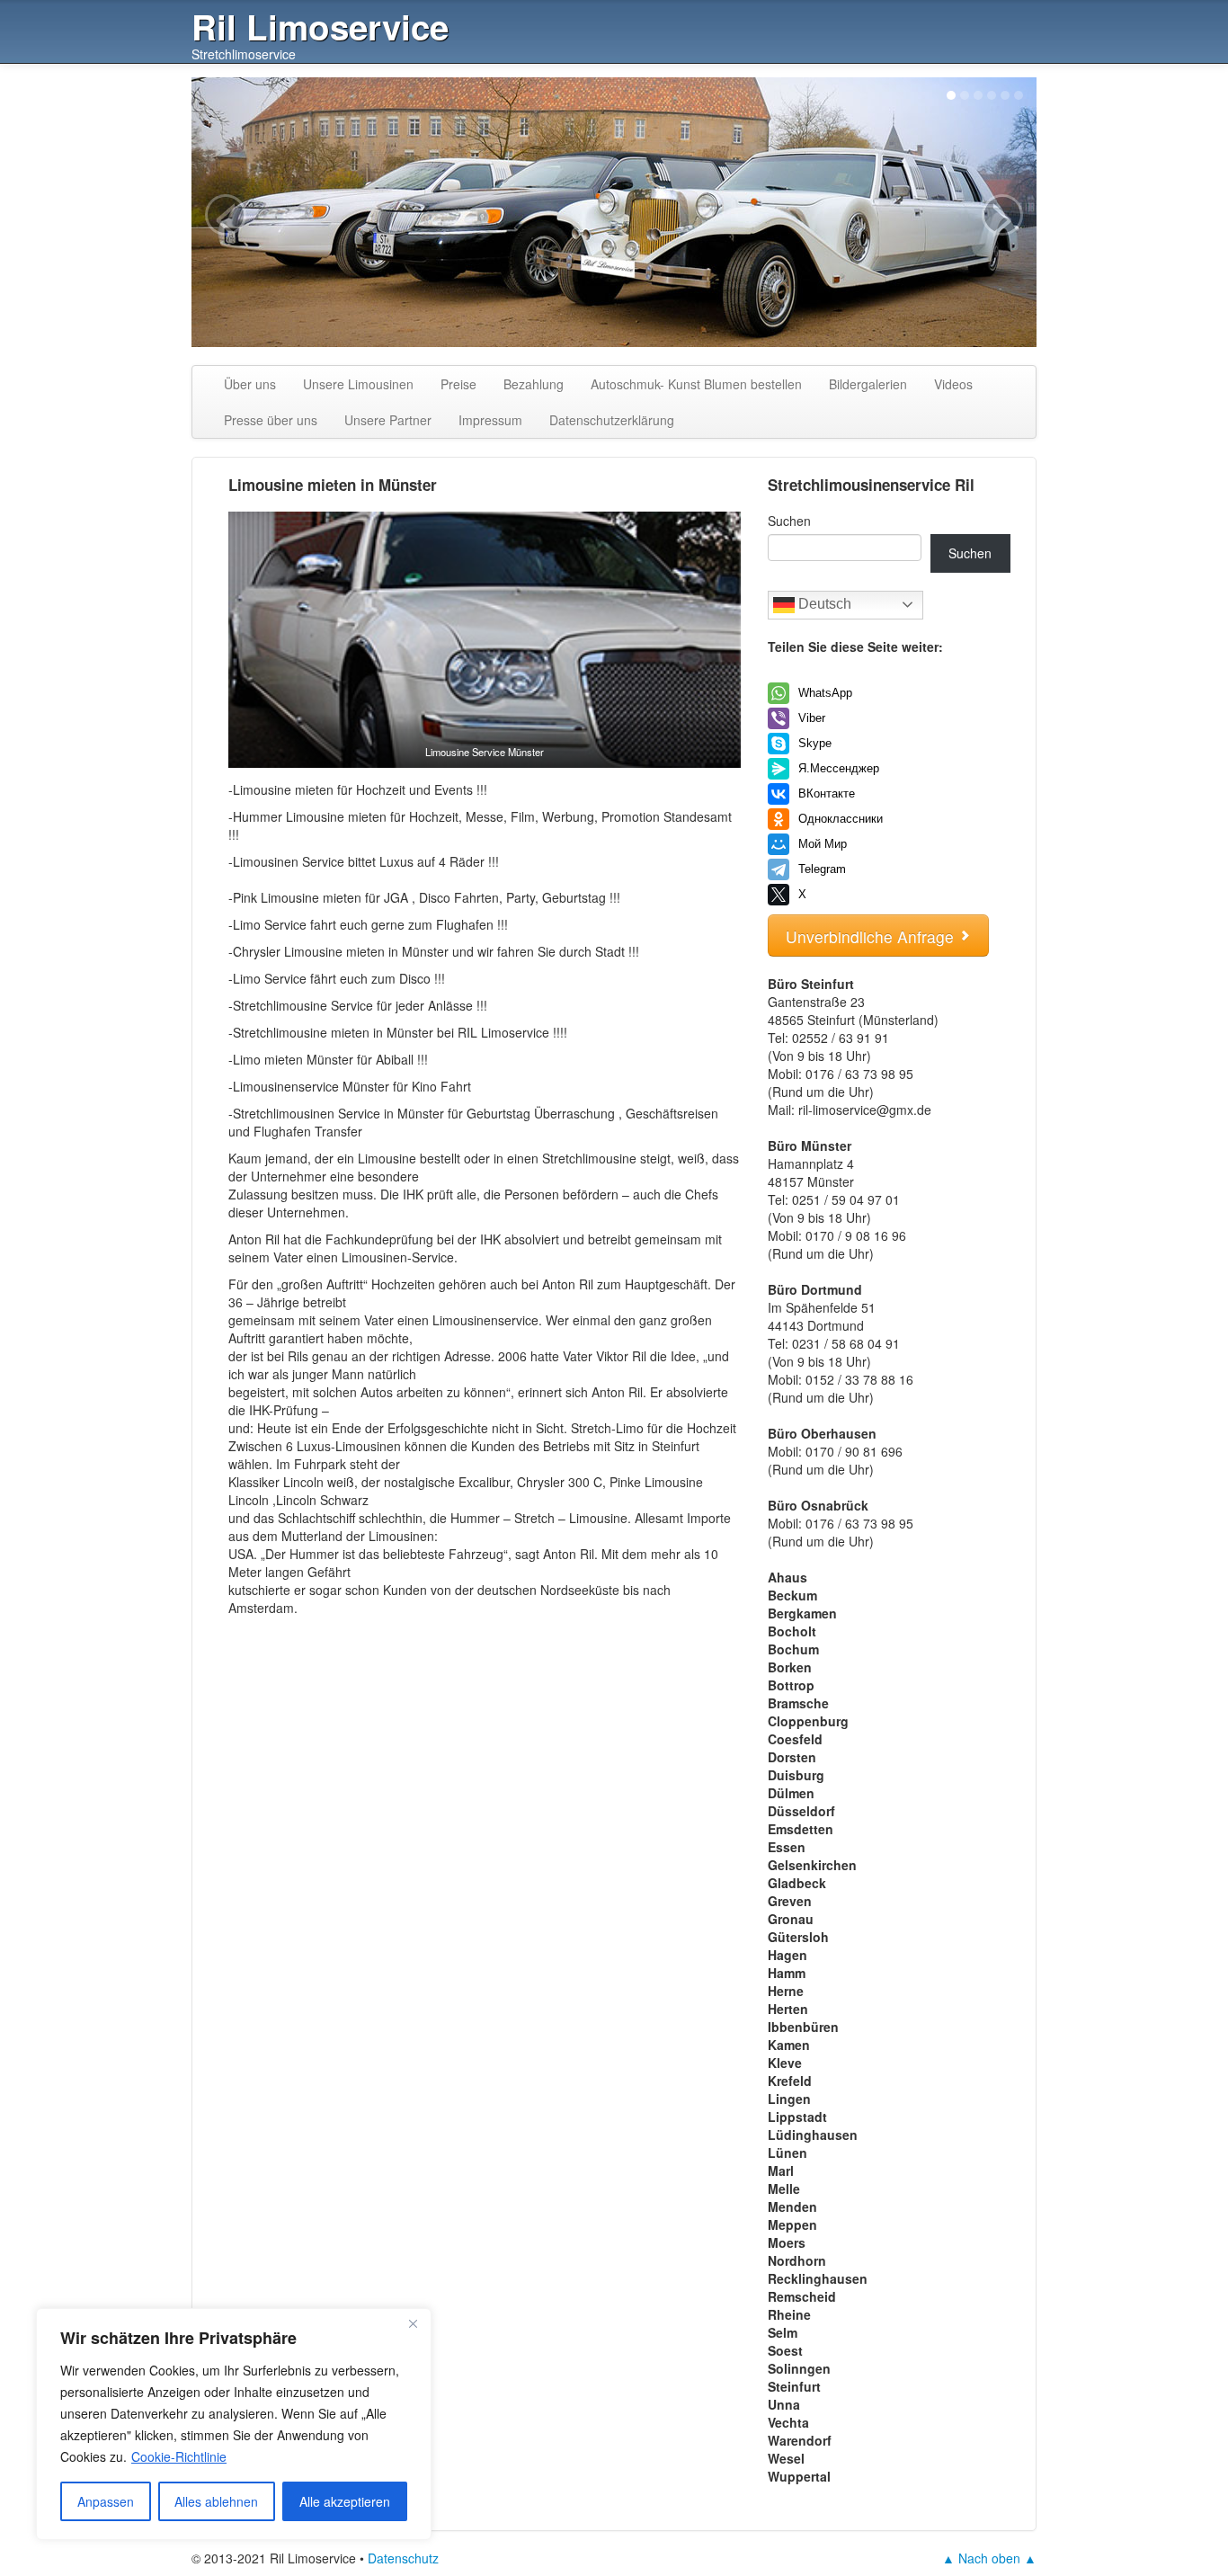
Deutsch (823, 604)
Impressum (490, 420)
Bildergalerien (868, 384)
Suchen (789, 521)
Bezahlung (534, 384)
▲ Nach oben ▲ (989, 2558)
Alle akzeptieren (345, 2501)
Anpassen (106, 2501)
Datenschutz (403, 2558)
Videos (953, 384)
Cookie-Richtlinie (179, 2456)
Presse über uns (271, 420)
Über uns (250, 384)
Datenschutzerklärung (612, 420)
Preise (458, 384)
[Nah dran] (413, 2323)
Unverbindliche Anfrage (872, 936)
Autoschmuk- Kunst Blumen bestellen (696, 384)
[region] (234, 2424)
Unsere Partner (388, 420)
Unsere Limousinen (358, 384)
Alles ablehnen (216, 2501)
